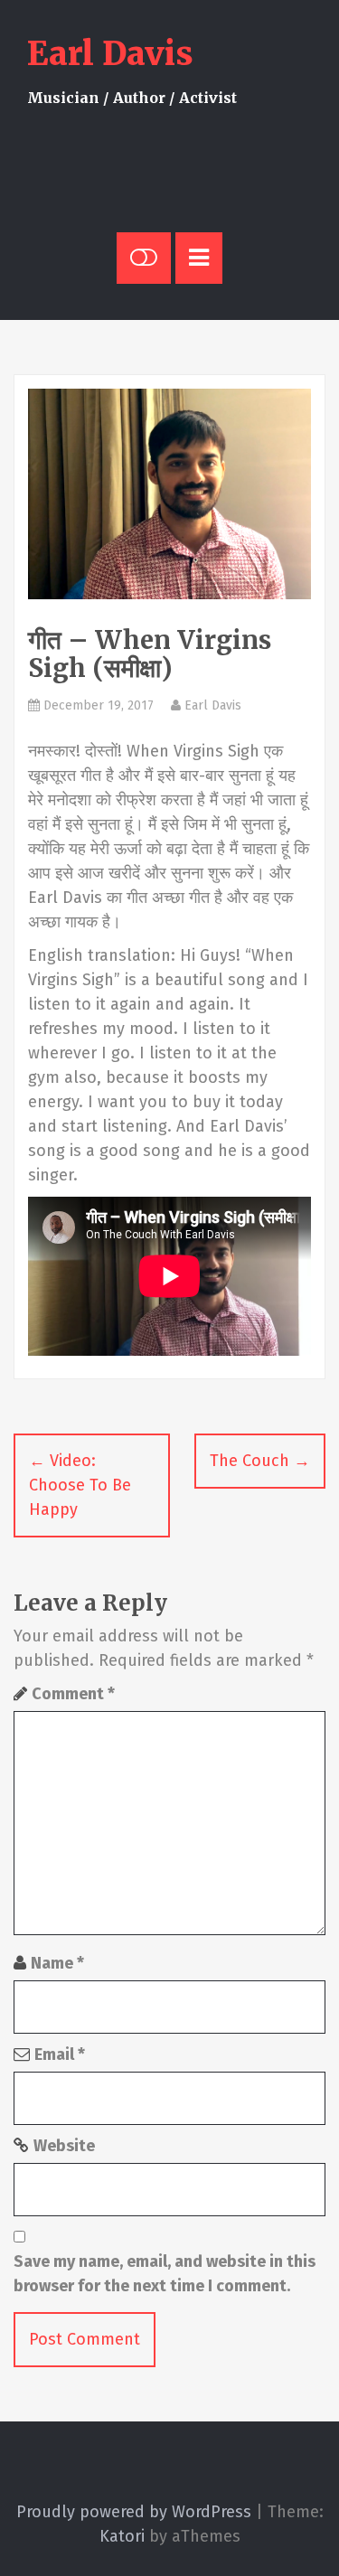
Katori (122, 2536)
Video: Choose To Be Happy (80, 1485)
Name (57, 1963)
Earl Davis (110, 54)
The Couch (260, 1461)
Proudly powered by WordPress (134, 2512)
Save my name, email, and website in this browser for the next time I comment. (165, 2274)
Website (64, 2146)
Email (60, 2054)
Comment (73, 1694)
